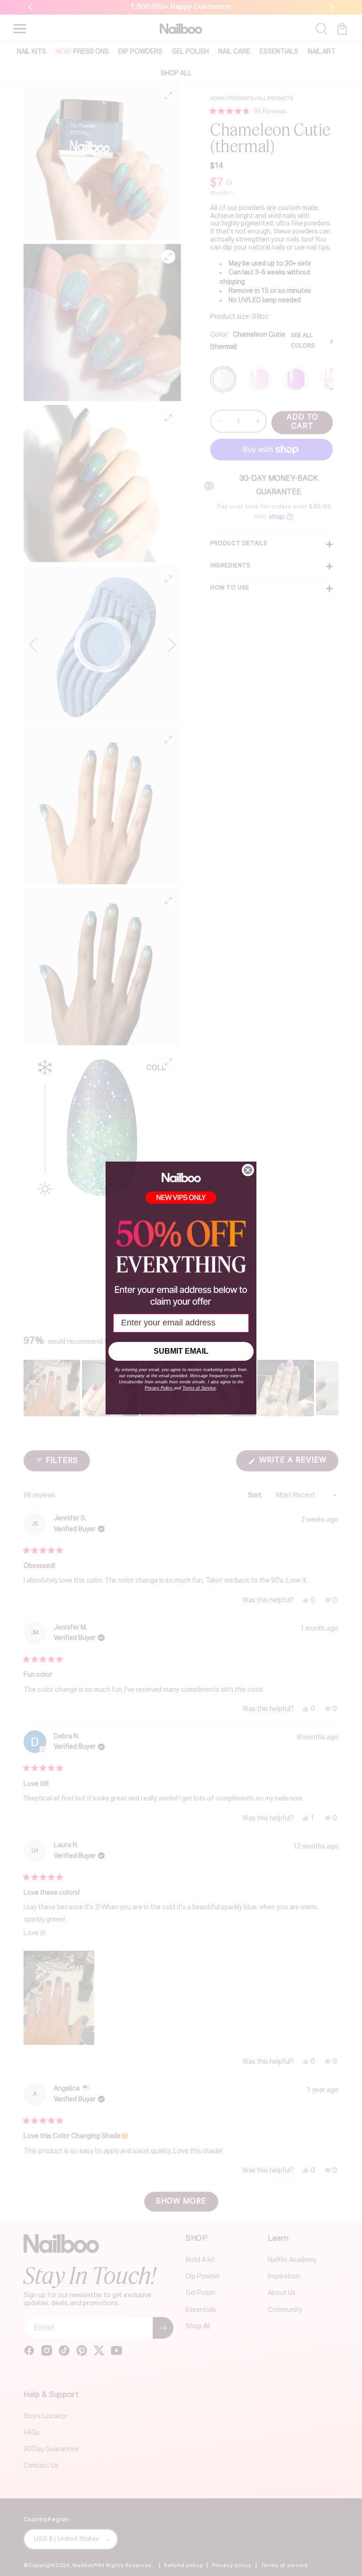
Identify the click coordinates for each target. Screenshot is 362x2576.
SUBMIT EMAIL (181, 1351)
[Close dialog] (248, 1170)
